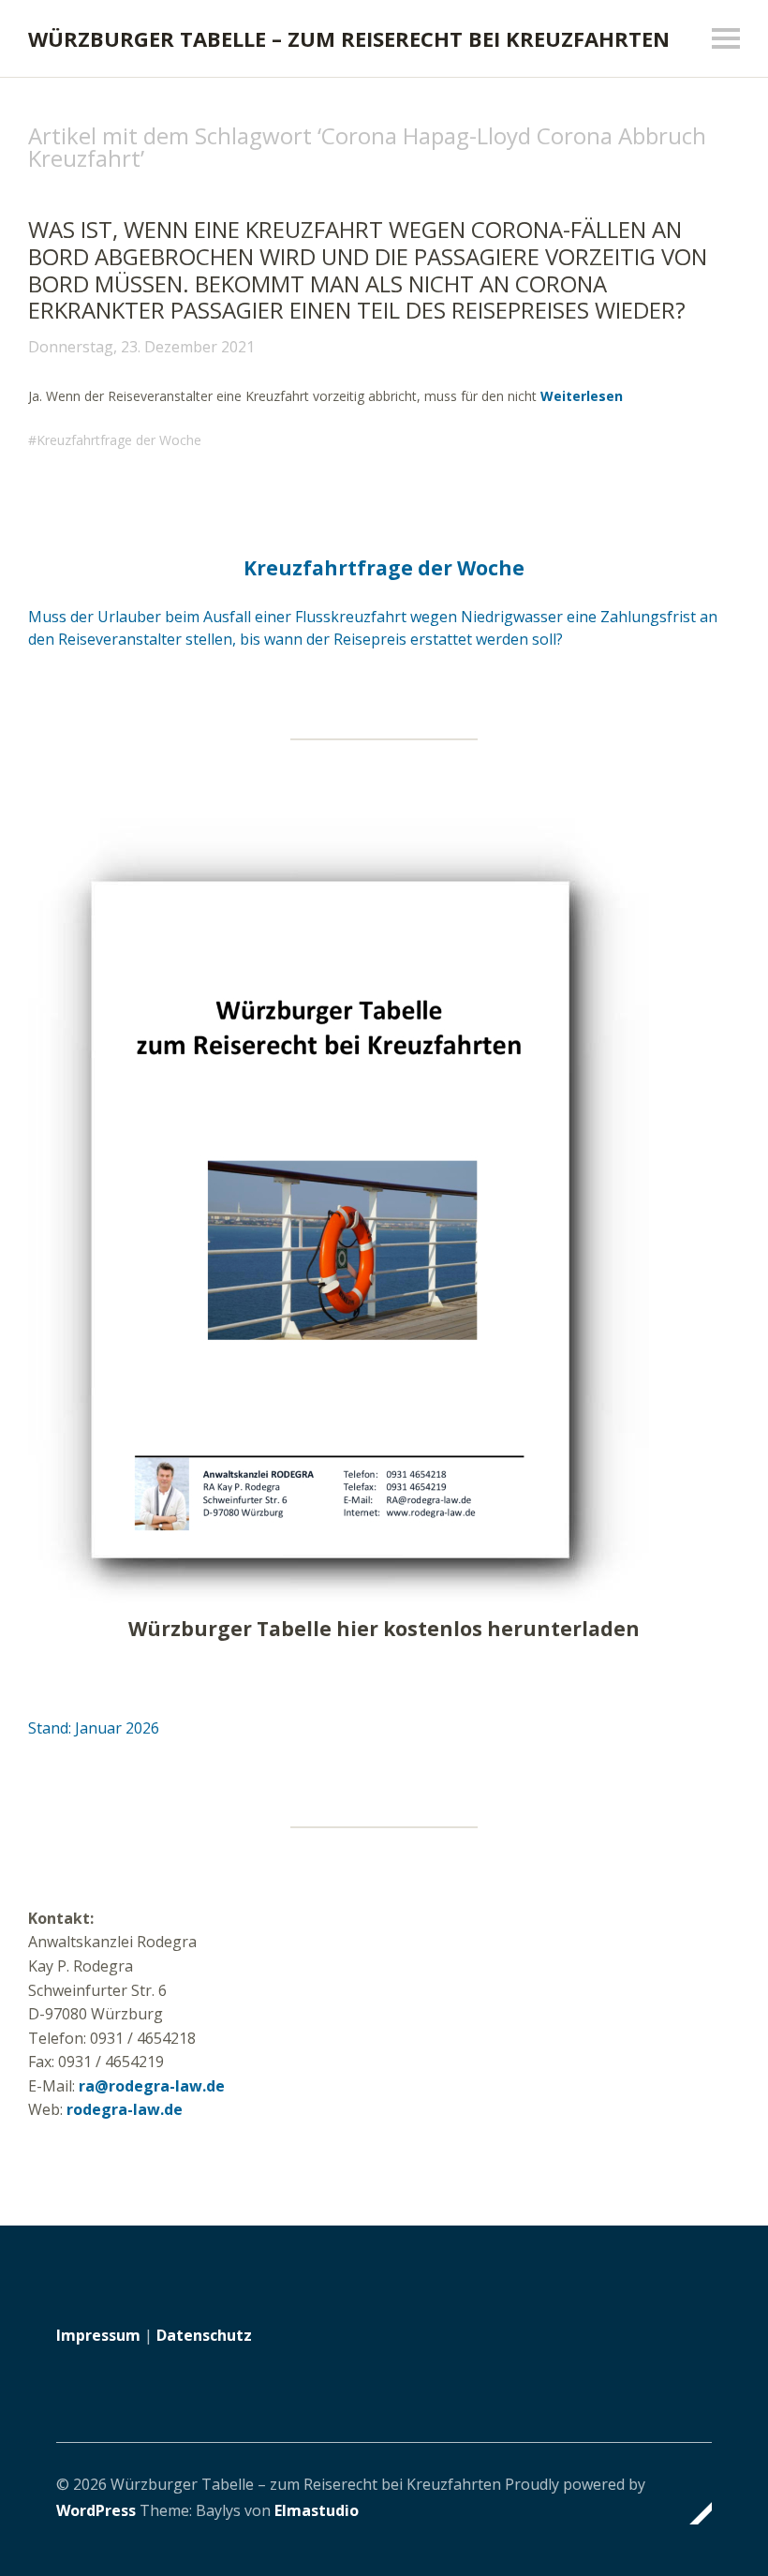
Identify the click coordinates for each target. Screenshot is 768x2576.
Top (692, 2513)
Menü (726, 38)
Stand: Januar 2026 (94, 1728)
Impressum (98, 2335)
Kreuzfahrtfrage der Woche (119, 440)
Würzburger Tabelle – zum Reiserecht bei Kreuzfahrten (349, 38)
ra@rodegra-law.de (152, 2086)
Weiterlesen (582, 396)
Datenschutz (204, 2335)
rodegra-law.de (125, 2109)
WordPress (96, 2510)
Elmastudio (317, 2510)
